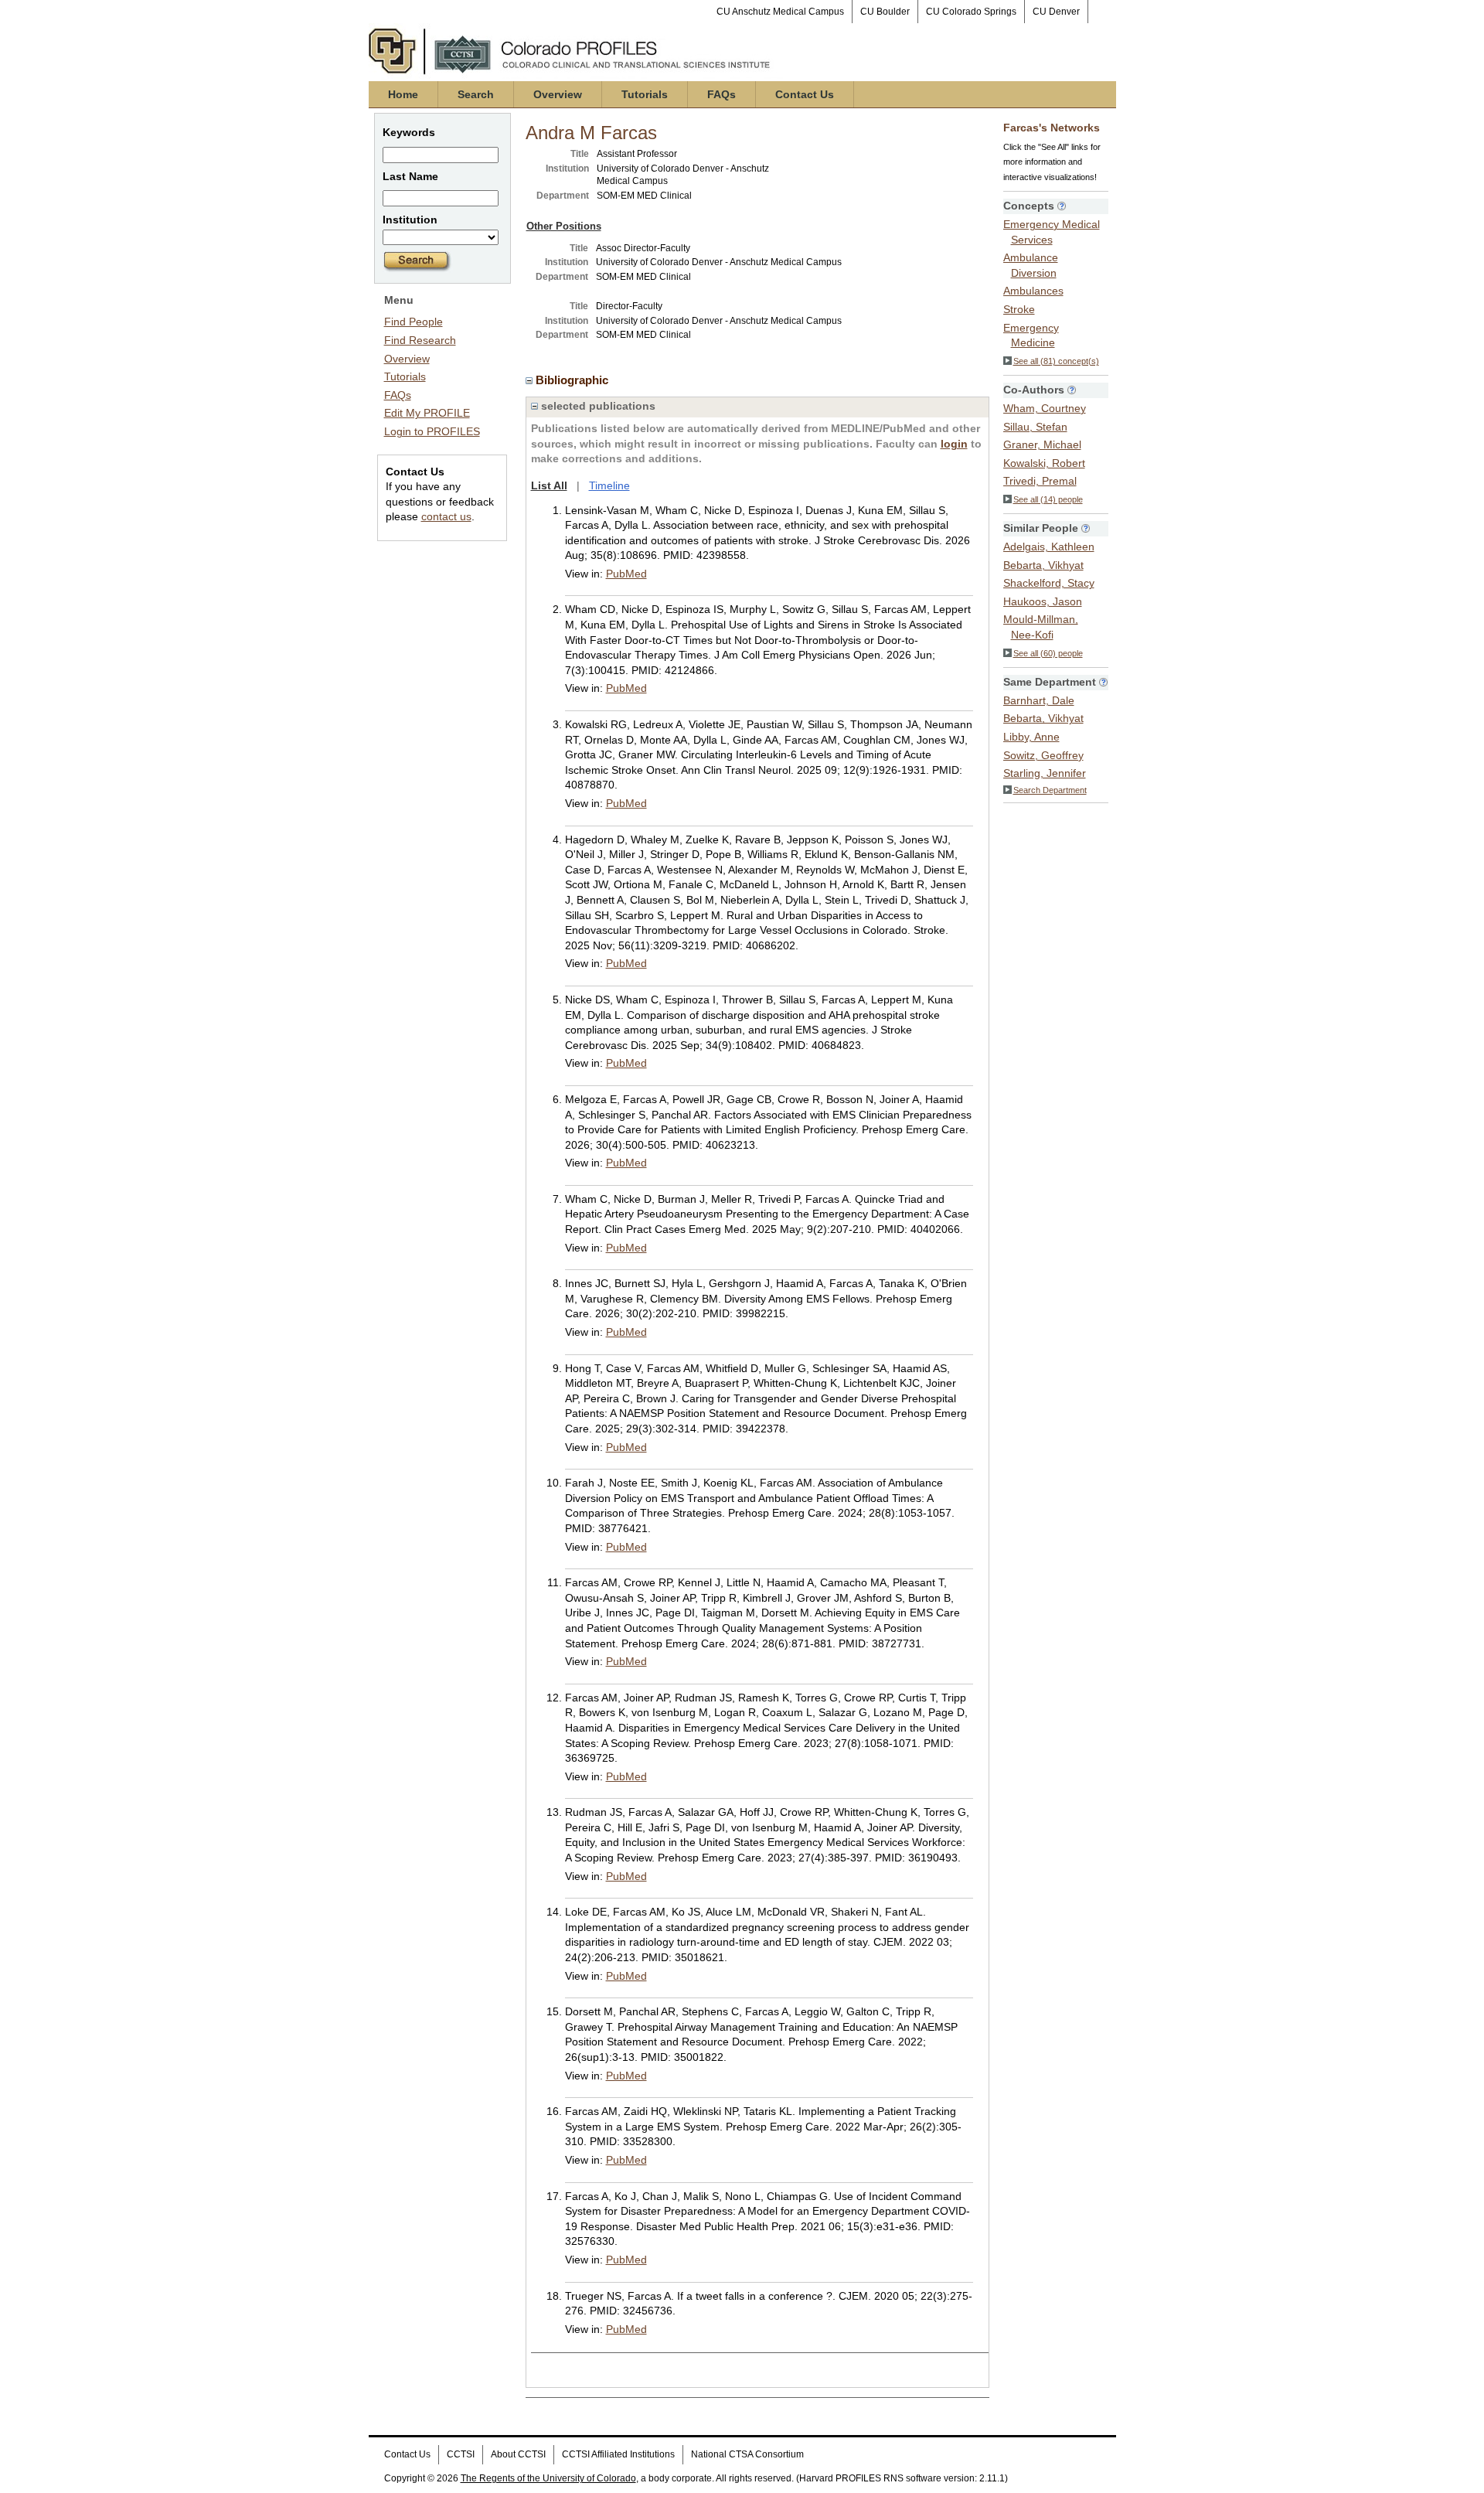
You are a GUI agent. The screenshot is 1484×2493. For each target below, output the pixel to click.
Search (476, 94)
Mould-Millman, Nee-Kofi (1041, 627)
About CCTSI (518, 2454)
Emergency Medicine (1031, 335)
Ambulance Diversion (1031, 265)
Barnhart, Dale (1039, 700)
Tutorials (645, 94)
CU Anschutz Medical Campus (780, 12)
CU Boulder (885, 12)
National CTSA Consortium (747, 2454)
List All (549, 485)
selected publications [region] (597, 406)
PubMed (626, 574)
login (954, 444)
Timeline (609, 485)
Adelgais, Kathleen (1049, 547)
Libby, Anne (1031, 737)
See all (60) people (1048, 653)
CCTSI (461, 2454)
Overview (558, 94)
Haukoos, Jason (1043, 601)
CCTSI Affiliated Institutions (618, 2454)
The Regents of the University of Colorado (548, 2478)
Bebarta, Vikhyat (1043, 565)
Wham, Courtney (1045, 408)
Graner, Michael (1042, 444)
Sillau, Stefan (1035, 427)
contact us (446, 516)
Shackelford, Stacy (1049, 583)
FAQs (722, 94)
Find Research (420, 340)
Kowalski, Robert (1044, 463)
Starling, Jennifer (1045, 773)
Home (403, 94)
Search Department (1050, 790)
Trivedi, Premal (1040, 481)
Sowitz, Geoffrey (1043, 755)
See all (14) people (1048, 499)
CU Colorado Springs (971, 12)
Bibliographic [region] (574, 380)
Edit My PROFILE (427, 413)
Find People (414, 322)
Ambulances (1033, 291)
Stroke (1019, 309)
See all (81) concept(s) (1056, 361)
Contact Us (805, 94)
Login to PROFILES (432, 431)
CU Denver (1056, 12)
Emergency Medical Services (1052, 232)
